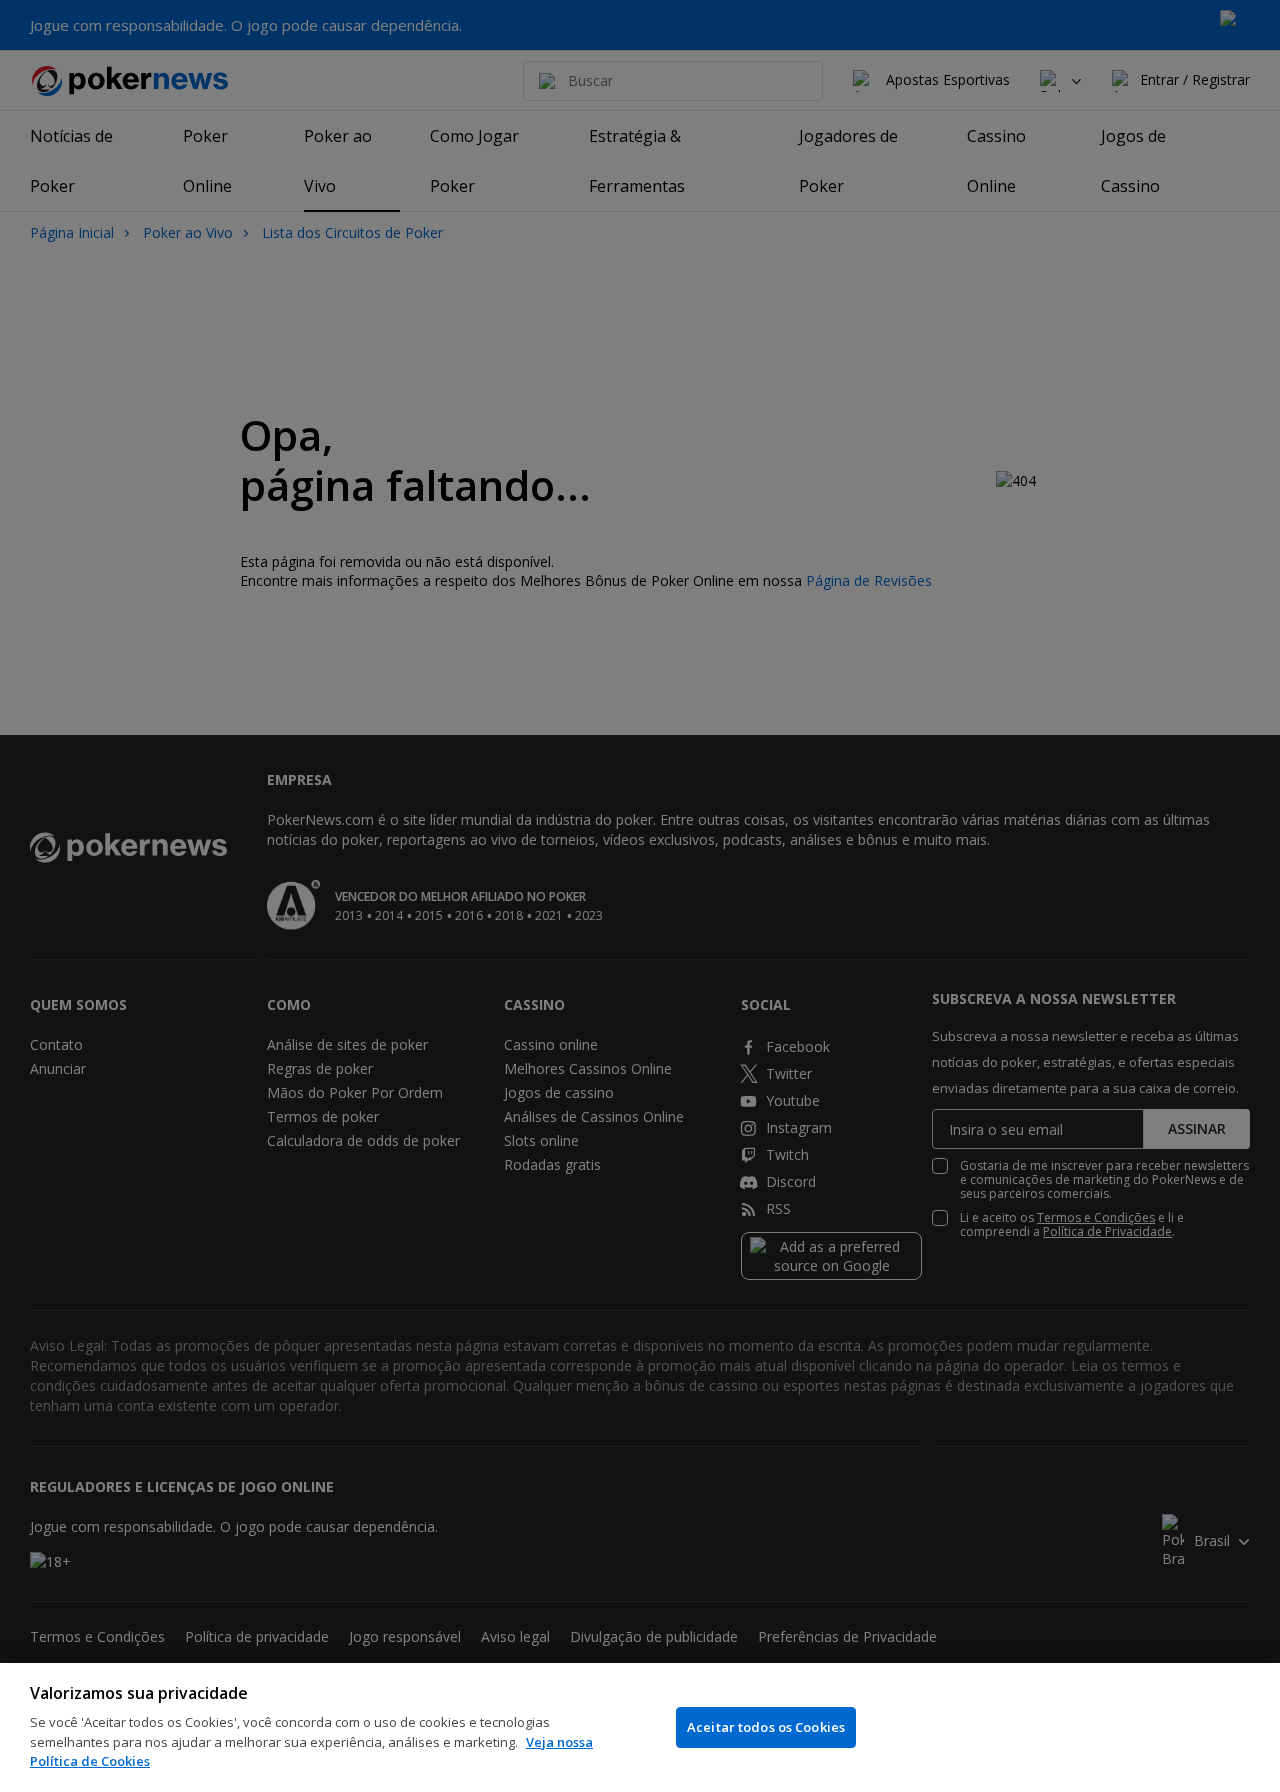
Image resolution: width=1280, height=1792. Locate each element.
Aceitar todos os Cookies (766, 1727)
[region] (640, 1727)
